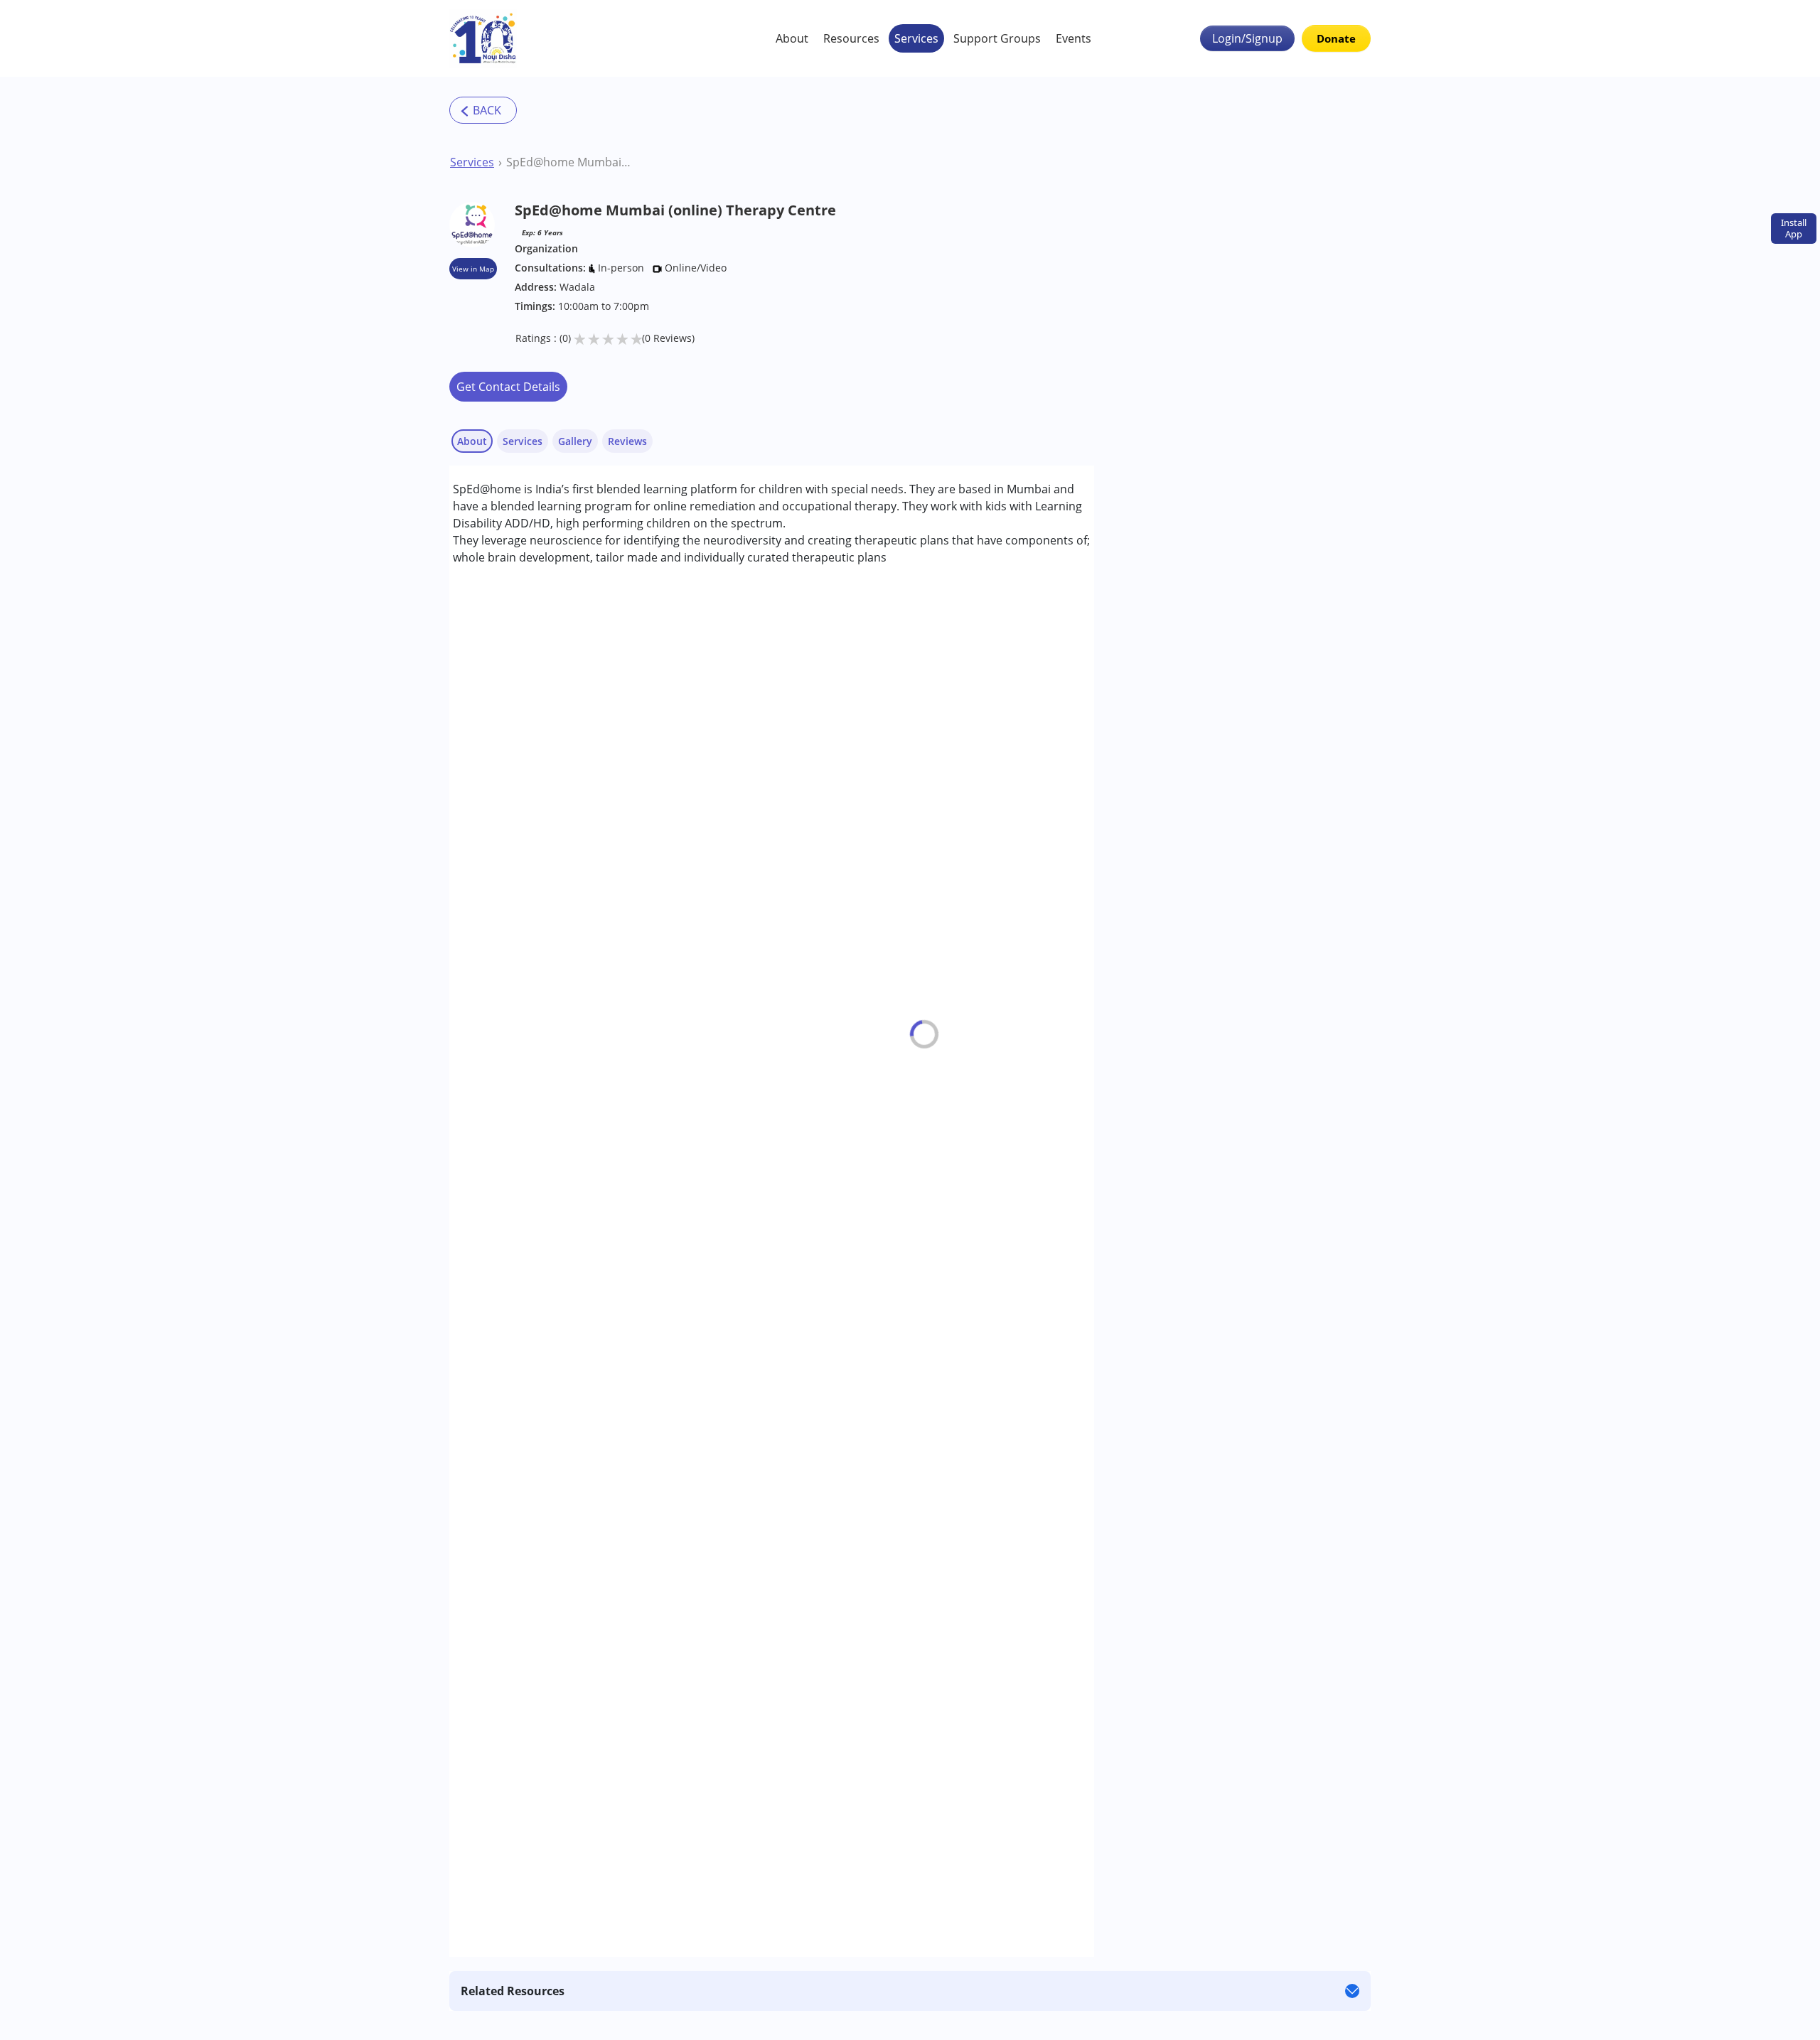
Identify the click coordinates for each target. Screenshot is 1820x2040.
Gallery (575, 441)
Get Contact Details (508, 387)
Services (916, 38)
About (792, 38)
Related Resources (513, 1991)
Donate (1336, 38)
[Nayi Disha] (483, 38)
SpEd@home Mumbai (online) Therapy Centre (568, 162)
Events (1074, 38)
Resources (851, 38)
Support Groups (997, 38)
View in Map (473, 269)
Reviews (627, 441)
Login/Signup (1247, 38)
